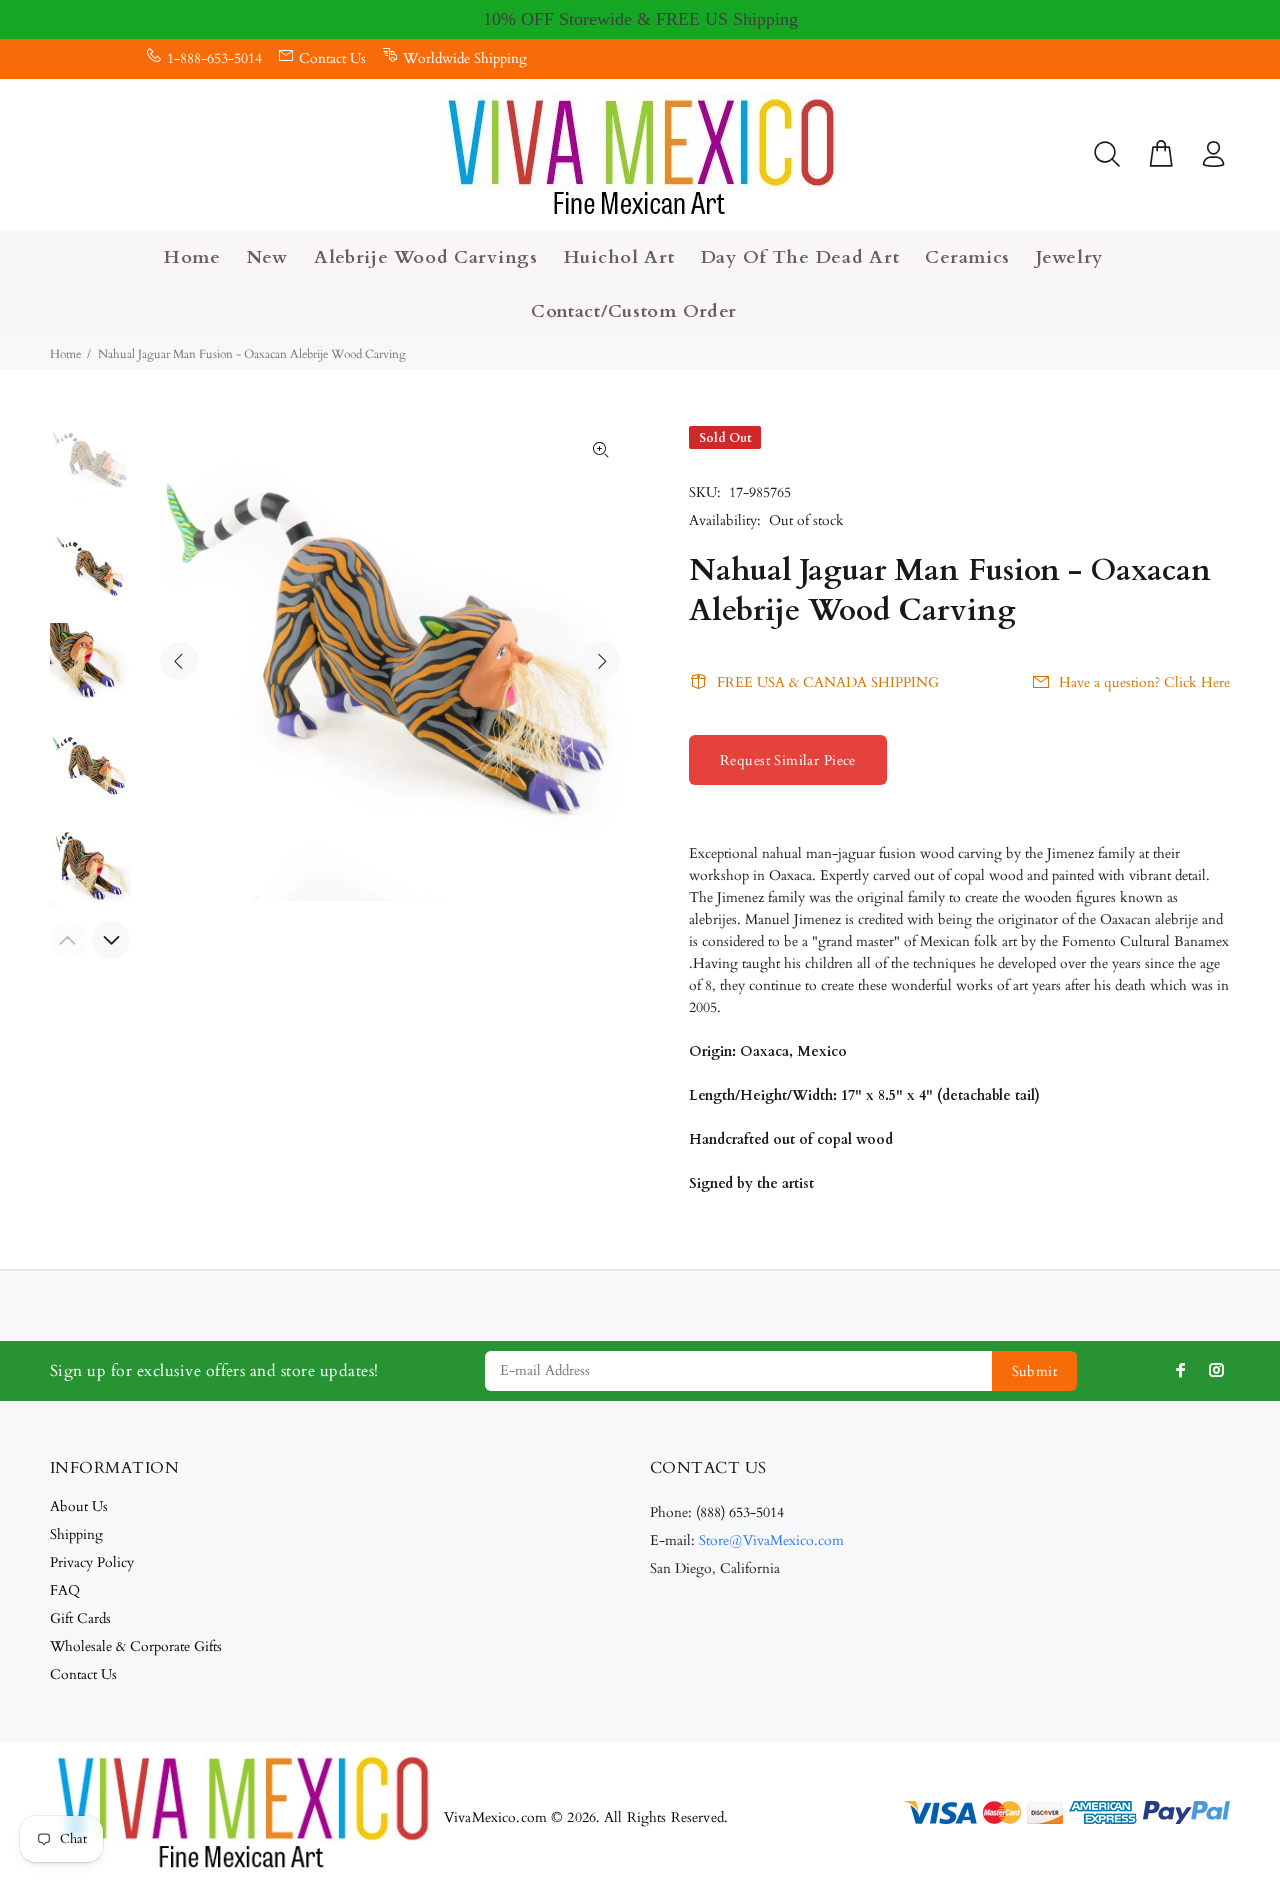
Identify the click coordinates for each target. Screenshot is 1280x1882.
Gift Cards (80, 1618)
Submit (1035, 1371)
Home (65, 354)
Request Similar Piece (788, 760)
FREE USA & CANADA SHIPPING (828, 682)
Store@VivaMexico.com (771, 1540)
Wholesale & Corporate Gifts (136, 1646)
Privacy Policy (92, 1562)
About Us (79, 1506)
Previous (179, 661)
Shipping (76, 1534)
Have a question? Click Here (1144, 682)
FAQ (65, 1590)
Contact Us (332, 58)
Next (601, 661)
